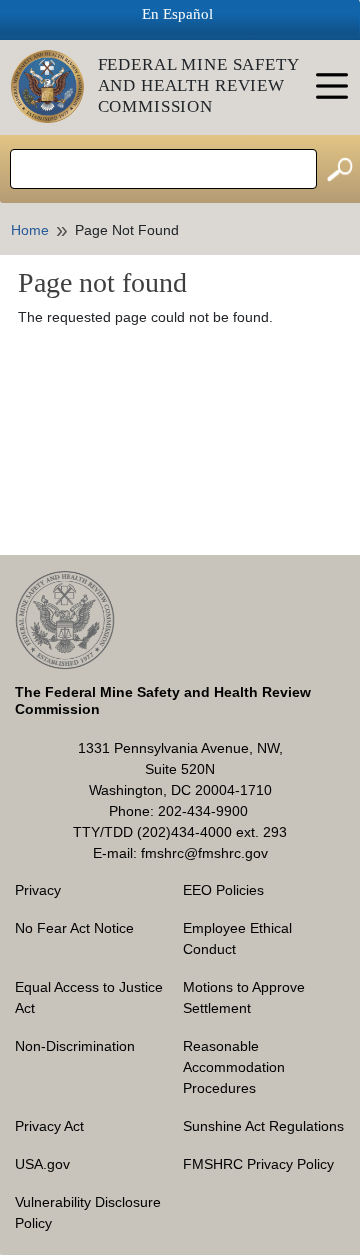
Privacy (38, 890)
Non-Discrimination (75, 1046)
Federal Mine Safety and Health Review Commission (198, 85)
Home (30, 230)
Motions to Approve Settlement (244, 997)
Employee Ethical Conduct (237, 938)
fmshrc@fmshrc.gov (204, 853)
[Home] (54, 86)
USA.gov (42, 1164)
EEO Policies (223, 890)
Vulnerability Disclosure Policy (88, 1212)
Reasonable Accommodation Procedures (234, 1067)
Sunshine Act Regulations (263, 1126)
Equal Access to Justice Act (89, 997)
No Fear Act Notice (74, 928)
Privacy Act (49, 1126)
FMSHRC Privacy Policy (258, 1164)
